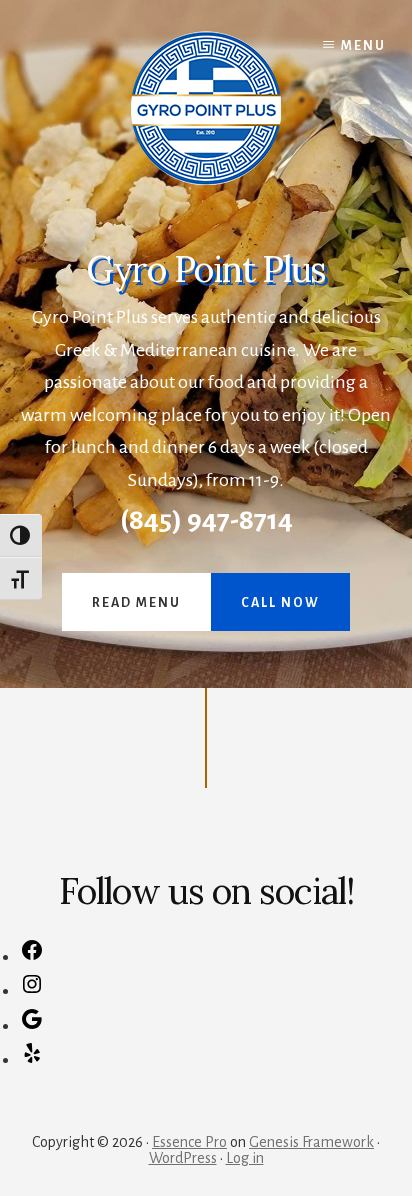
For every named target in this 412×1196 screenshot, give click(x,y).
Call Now (280, 603)
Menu (363, 46)
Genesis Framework (311, 1142)
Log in (245, 1158)
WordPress (183, 1158)
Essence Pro (189, 1142)
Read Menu (136, 603)
